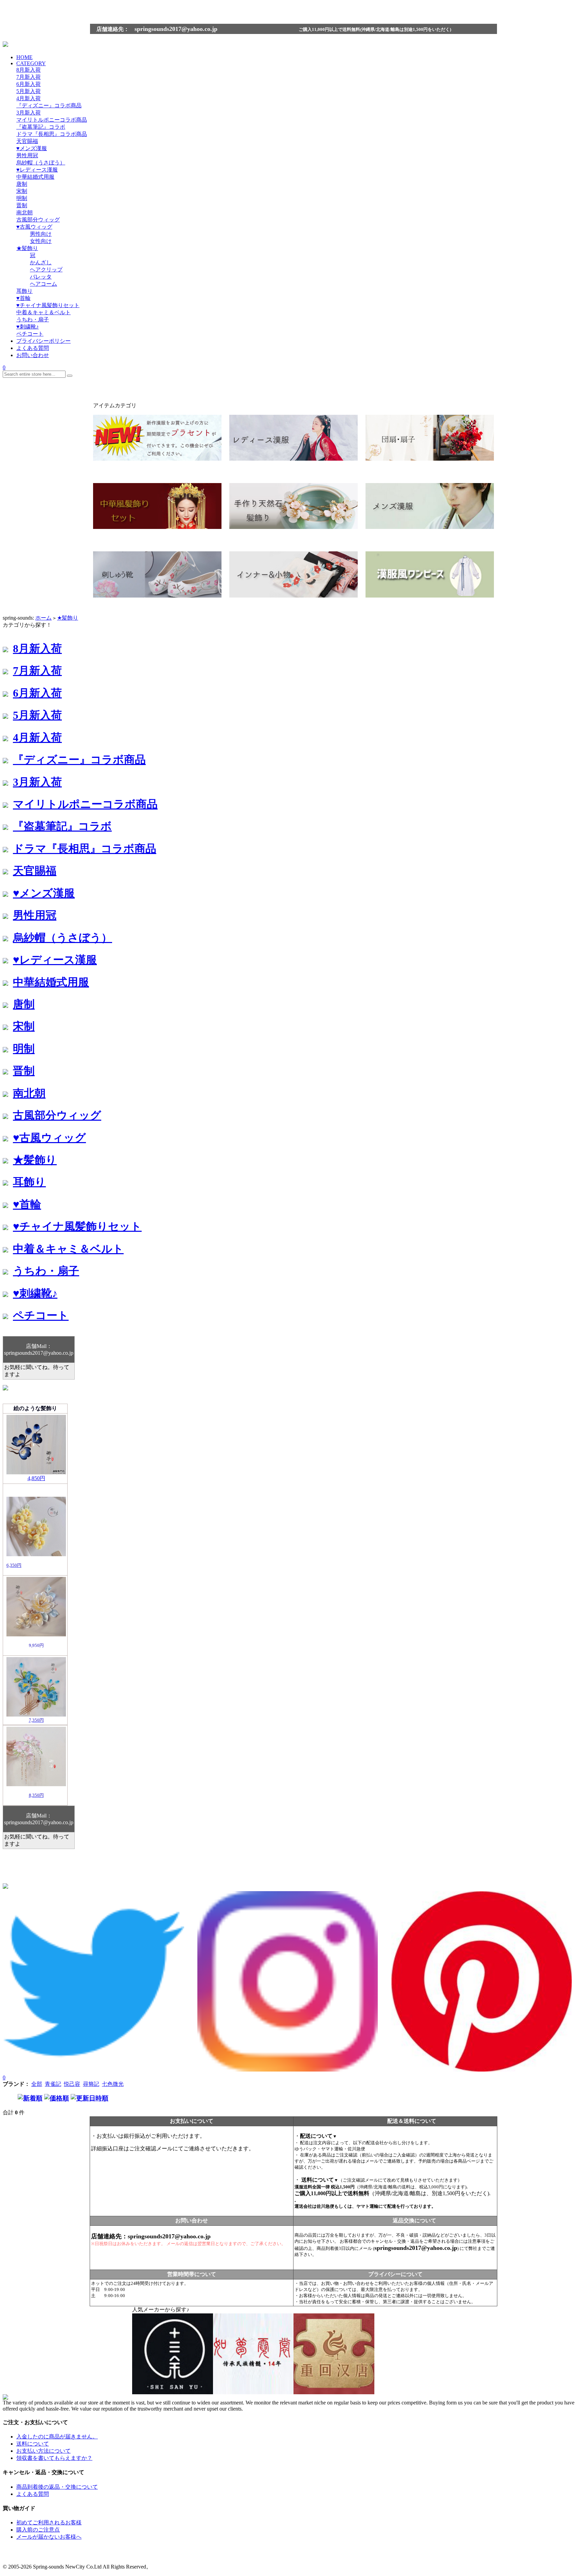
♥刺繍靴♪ (28, 327)
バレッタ (41, 277)
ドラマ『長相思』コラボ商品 (52, 134)
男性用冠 (27, 155)
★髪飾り (27, 248)
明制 (22, 198)
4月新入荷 (29, 98)
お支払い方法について (43, 2451)
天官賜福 (27, 141)
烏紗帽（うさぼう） (41, 163)
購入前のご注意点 (38, 2530)
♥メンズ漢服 (32, 148)
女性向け (41, 241)
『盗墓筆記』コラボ (41, 127)
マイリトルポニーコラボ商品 (52, 120)
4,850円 (36, 1478)
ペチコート (30, 334)
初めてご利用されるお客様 (49, 2522)
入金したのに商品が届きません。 (57, 2437)
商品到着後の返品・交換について (57, 2487)
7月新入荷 (29, 77)
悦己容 (72, 2084)
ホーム (43, 618)
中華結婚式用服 (35, 177)
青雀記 (53, 2084)
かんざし (41, 262)
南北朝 (24, 212)
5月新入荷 (29, 91)
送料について (33, 2444)
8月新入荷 (29, 70)
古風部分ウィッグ (38, 220)
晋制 (22, 205)
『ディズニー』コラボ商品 (49, 105)
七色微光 (113, 2084)
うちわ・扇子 (33, 319)
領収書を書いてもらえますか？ (54, 2458)
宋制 (22, 191)
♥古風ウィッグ (34, 227)
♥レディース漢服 (37, 170)
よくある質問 (33, 2494)
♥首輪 (23, 298)
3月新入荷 (29, 113)
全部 (37, 2084)
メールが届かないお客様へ (49, 2537)
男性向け (41, 234)
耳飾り (24, 291)
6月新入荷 (29, 84)
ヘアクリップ (46, 270)
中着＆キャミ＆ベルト (43, 312)
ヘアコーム (43, 284)
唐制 (22, 184)
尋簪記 (91, 2084)
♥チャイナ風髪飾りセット (48, 305)
